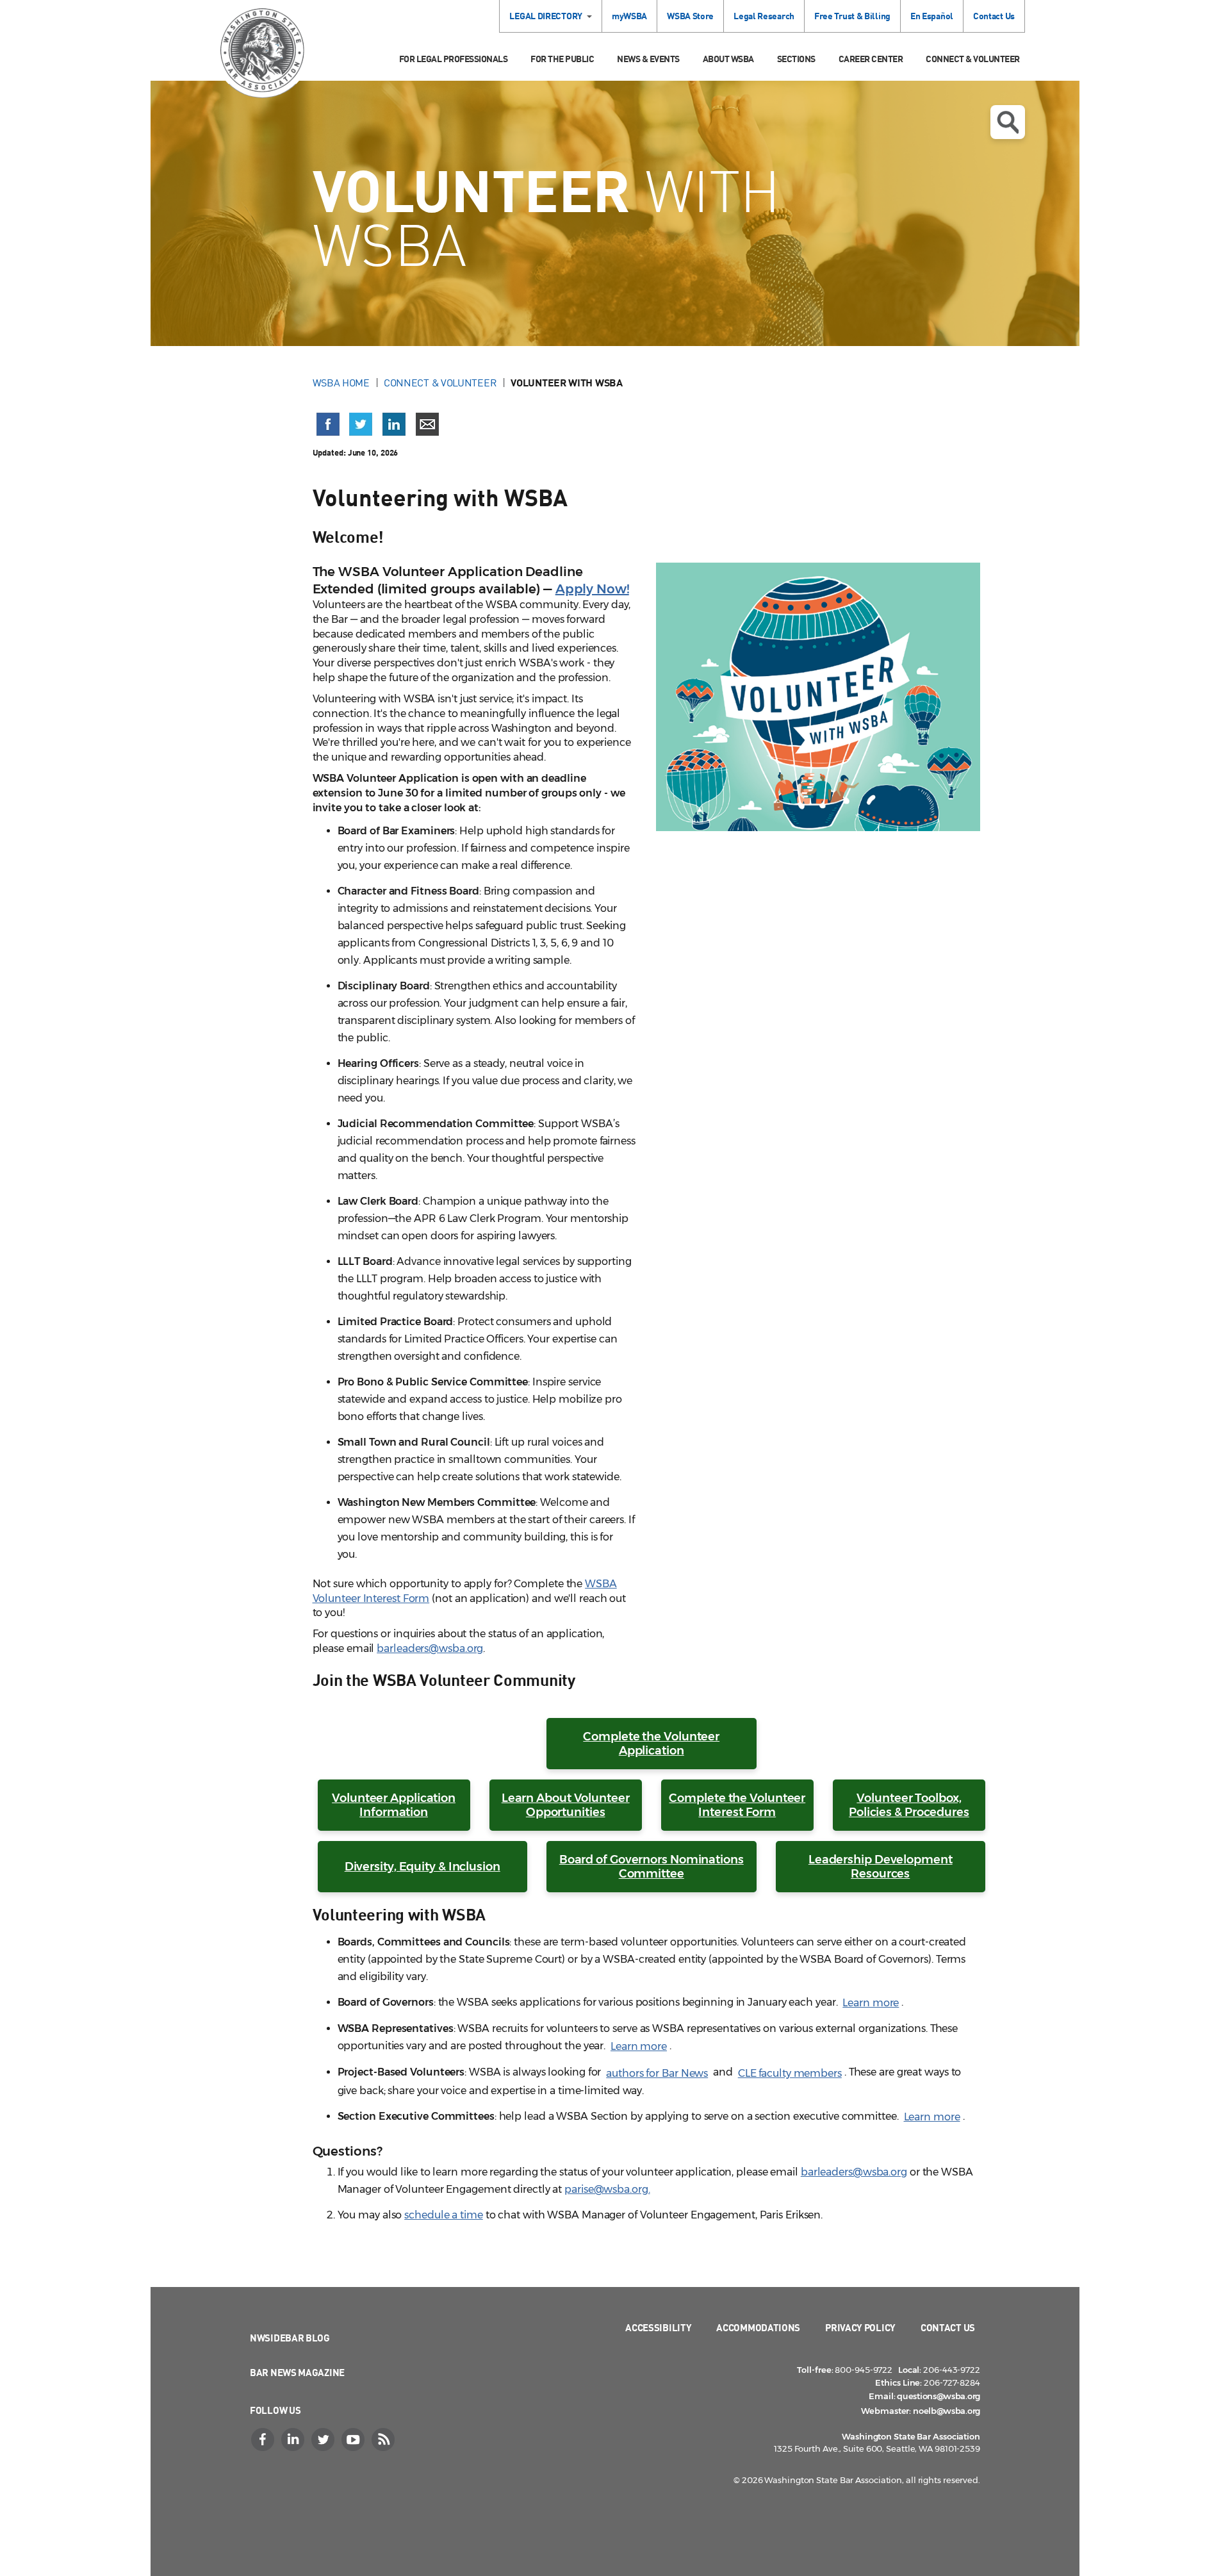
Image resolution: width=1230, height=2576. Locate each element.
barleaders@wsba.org (430, 1648)
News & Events (648, 59)
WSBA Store (690, 16)
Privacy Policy (860, 2327)
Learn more (871, 2003)
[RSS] (384, 2440)
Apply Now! (592, 589)
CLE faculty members (790, 2073)
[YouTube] (354, 2440)
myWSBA (629, 16)
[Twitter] (324, 2440)
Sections (796, 59)
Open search (1008, 122)
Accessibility (658, 2327)
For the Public (562, 59)
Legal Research (764, 16)
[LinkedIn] (294, 2440)
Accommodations (758, 2327)
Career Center (871, 59)
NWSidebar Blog (290, 2338)
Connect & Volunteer (973, 59)
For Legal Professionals (454, 59)
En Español (932, 16)
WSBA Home (341, 383)
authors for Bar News (657, 2073)
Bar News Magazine (297, 2372)
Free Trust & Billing (852, 16)
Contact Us (994, 16)
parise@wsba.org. (607, 2189)
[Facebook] (264, 2440)
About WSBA (728, 59)
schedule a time (444, 2215)
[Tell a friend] (427, 424)
